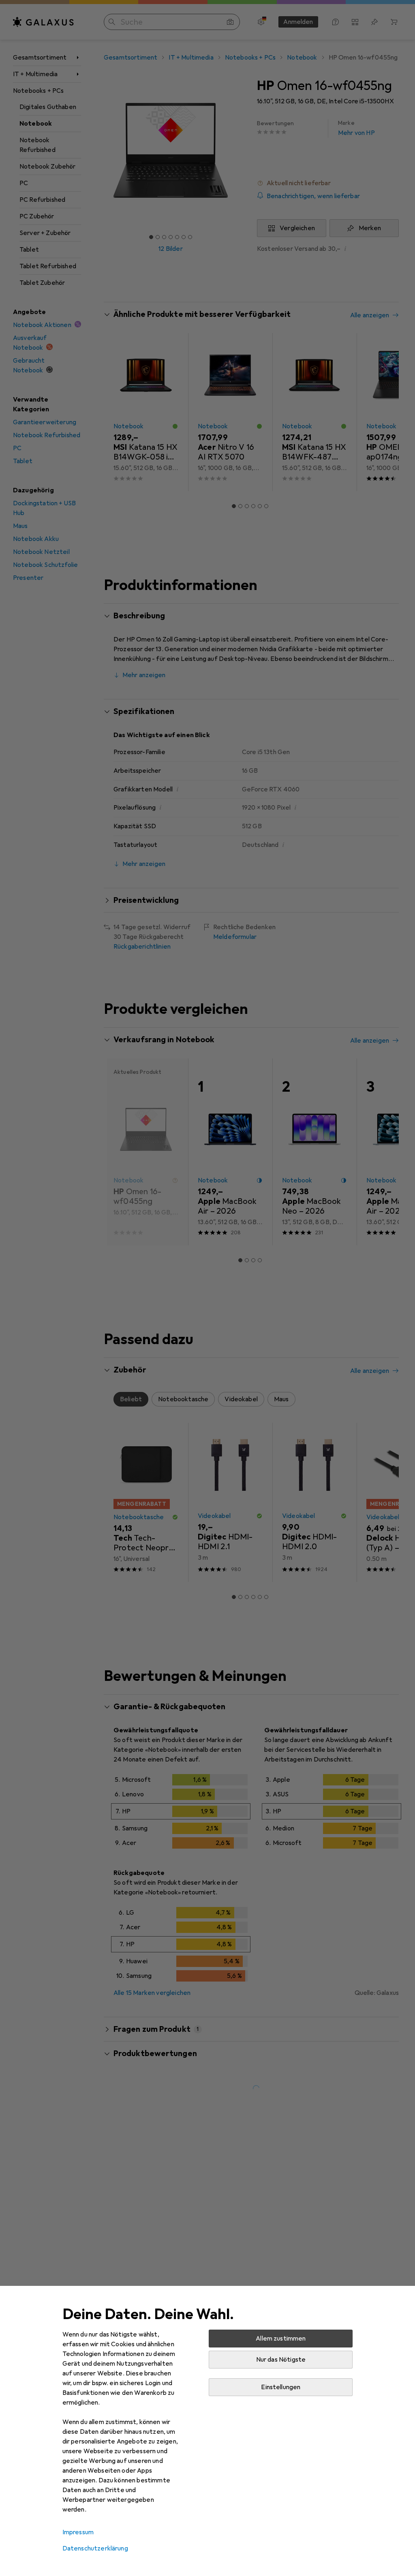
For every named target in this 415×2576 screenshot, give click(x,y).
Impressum (78, 2532)
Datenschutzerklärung (95, 2548)
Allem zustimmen (281, 2339)
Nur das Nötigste (281, 2360)
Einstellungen (281, 2387)
